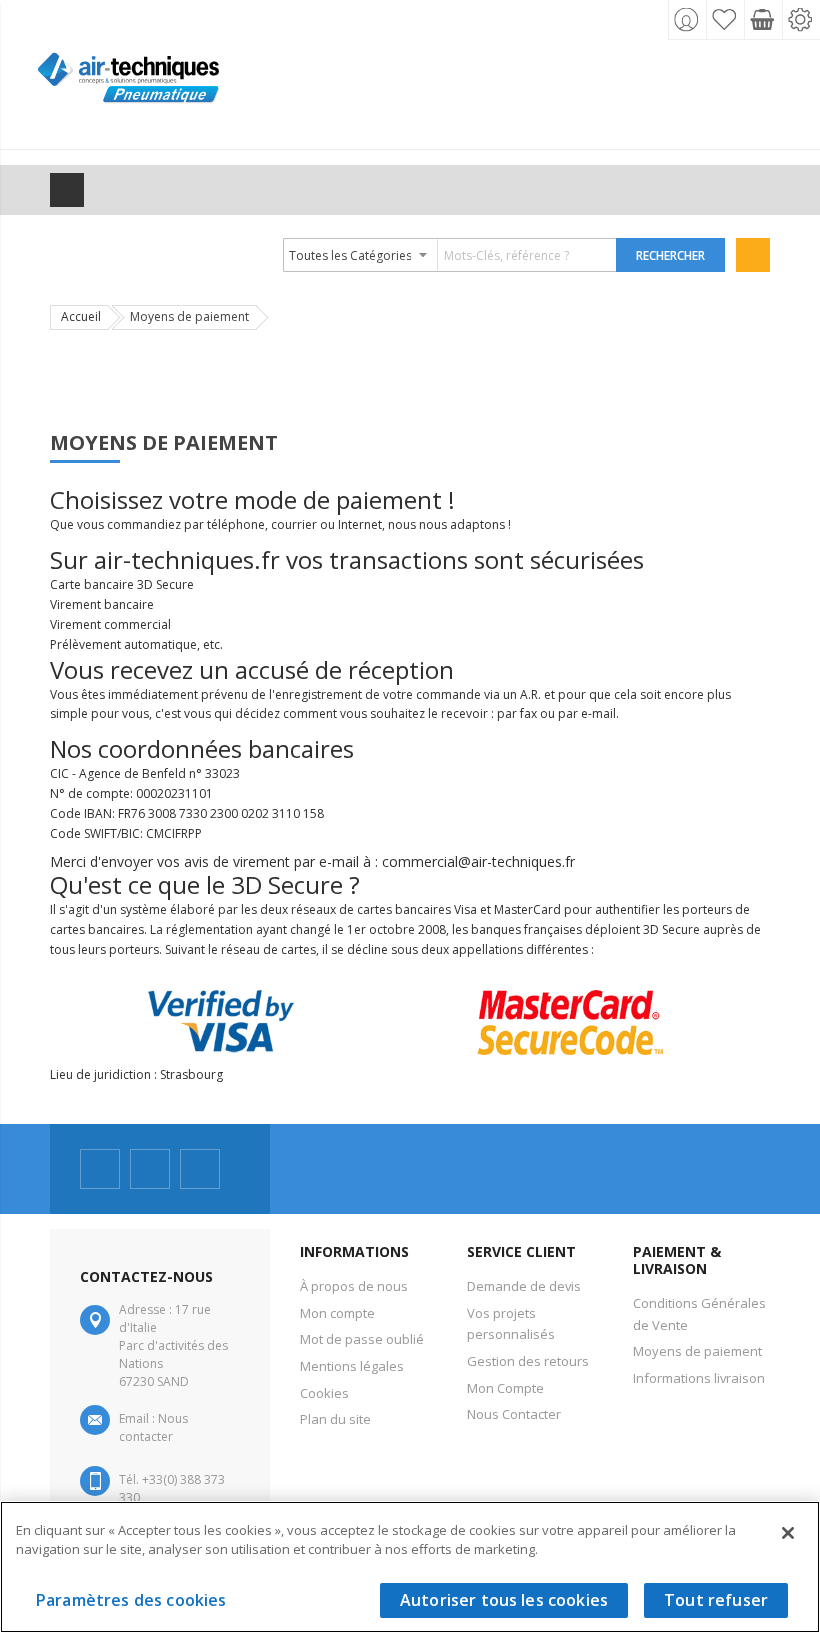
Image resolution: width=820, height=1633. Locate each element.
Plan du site (335, 1419)
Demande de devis (524, 1286)
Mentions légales (352, 1366)
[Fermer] (788, 1533)
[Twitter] (150, 1169)
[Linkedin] (200, 1169)
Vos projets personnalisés (511, 1324)
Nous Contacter (514, 1414)
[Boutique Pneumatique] (129, 87)
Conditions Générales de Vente (699, 1314)
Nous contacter (153, 1427)
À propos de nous (354, 1286)
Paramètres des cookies (131, 1600)
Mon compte (337, 1313)
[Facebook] (100, 1169)
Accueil (81, 316)
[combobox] (450, 255)
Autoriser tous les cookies (504, 1600)
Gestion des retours (528, 1361)
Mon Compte (505, 1388)
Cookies (324, 1393)
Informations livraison (699, 1378)
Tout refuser (716, 1600)
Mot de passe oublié (362, 1339)
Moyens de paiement (697, 1351)
